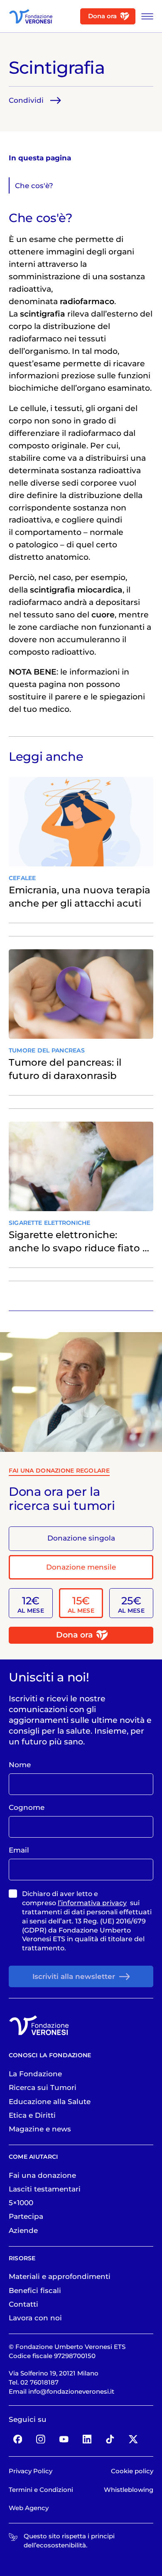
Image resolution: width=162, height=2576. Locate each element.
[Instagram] (41, 2439)
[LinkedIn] (87, 2439)
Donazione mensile (81, 1567)
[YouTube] (64, 2439)
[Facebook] (18, 2439)
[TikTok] (110, 2439)
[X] (133, 2439)
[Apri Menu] (145, 16)
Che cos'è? (34, 186)
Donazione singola (81, 1538)
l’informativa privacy (92, 1903)
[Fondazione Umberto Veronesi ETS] (31, 16)
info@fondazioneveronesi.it (71, 2392)
